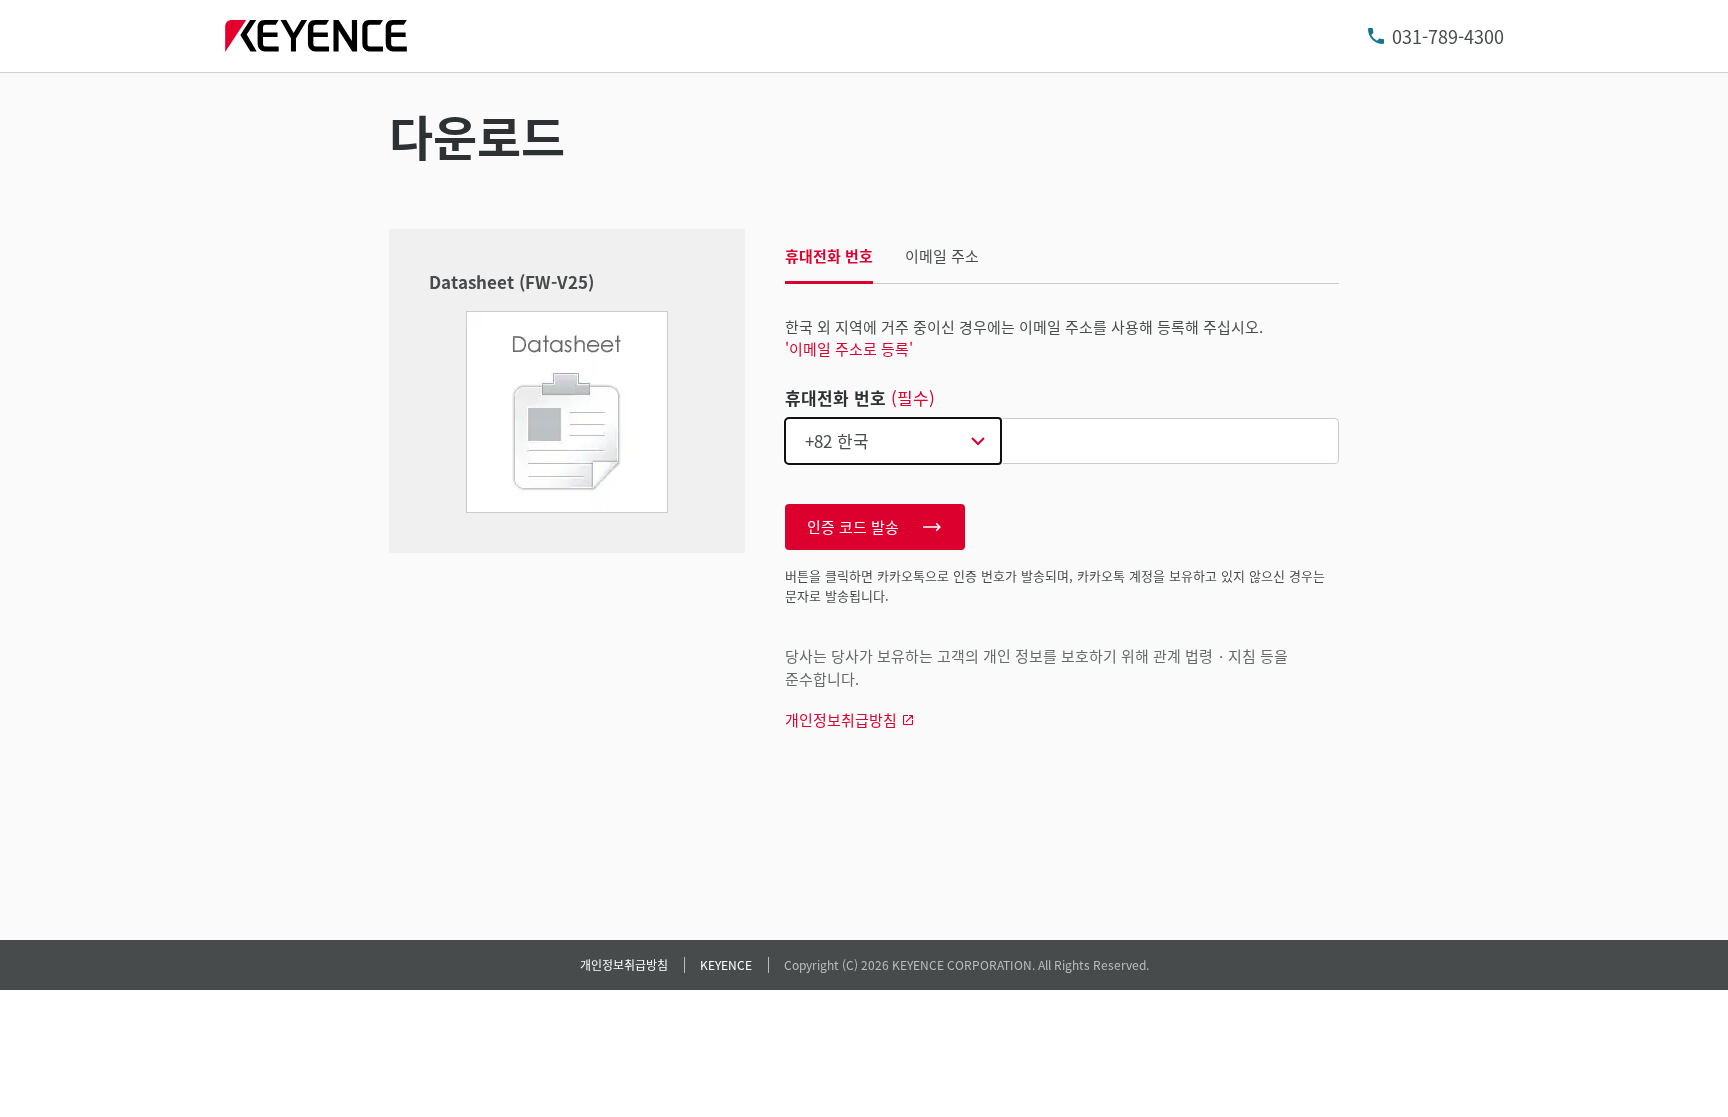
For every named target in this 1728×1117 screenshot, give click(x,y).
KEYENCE (726, 964)
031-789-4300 (1448, 36)
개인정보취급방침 (624, 964)
